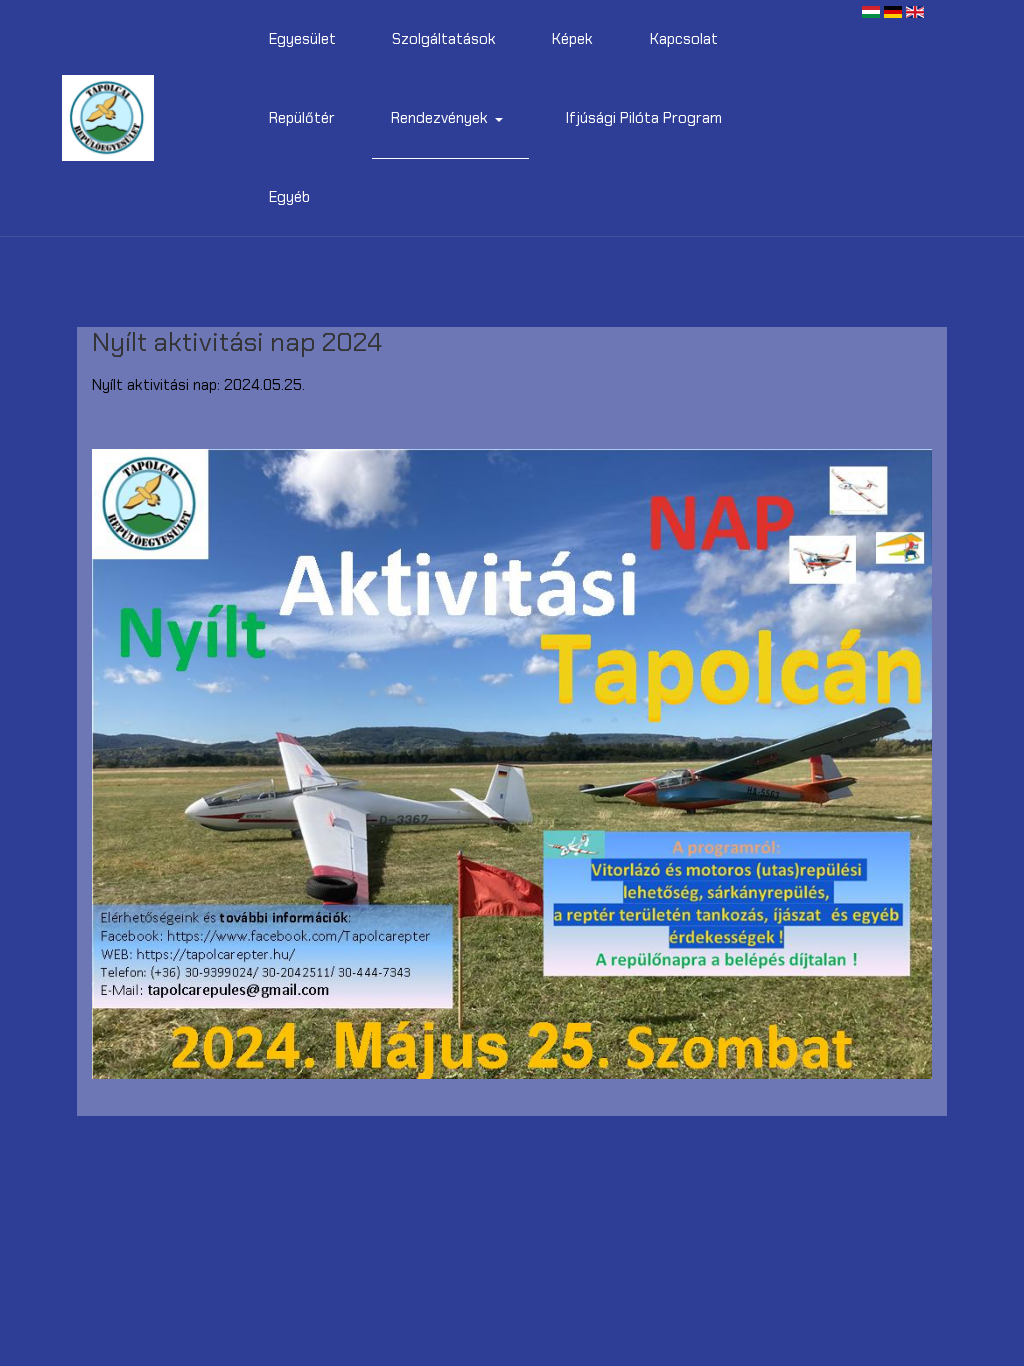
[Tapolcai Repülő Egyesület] (108, 118)
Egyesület (302, 39)
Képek (572, 39)
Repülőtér (302, 118)
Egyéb (289, 197)
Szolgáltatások (444, 39)
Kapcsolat (684, 39)
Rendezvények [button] (439, 118)
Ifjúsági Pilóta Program (644, 118)
